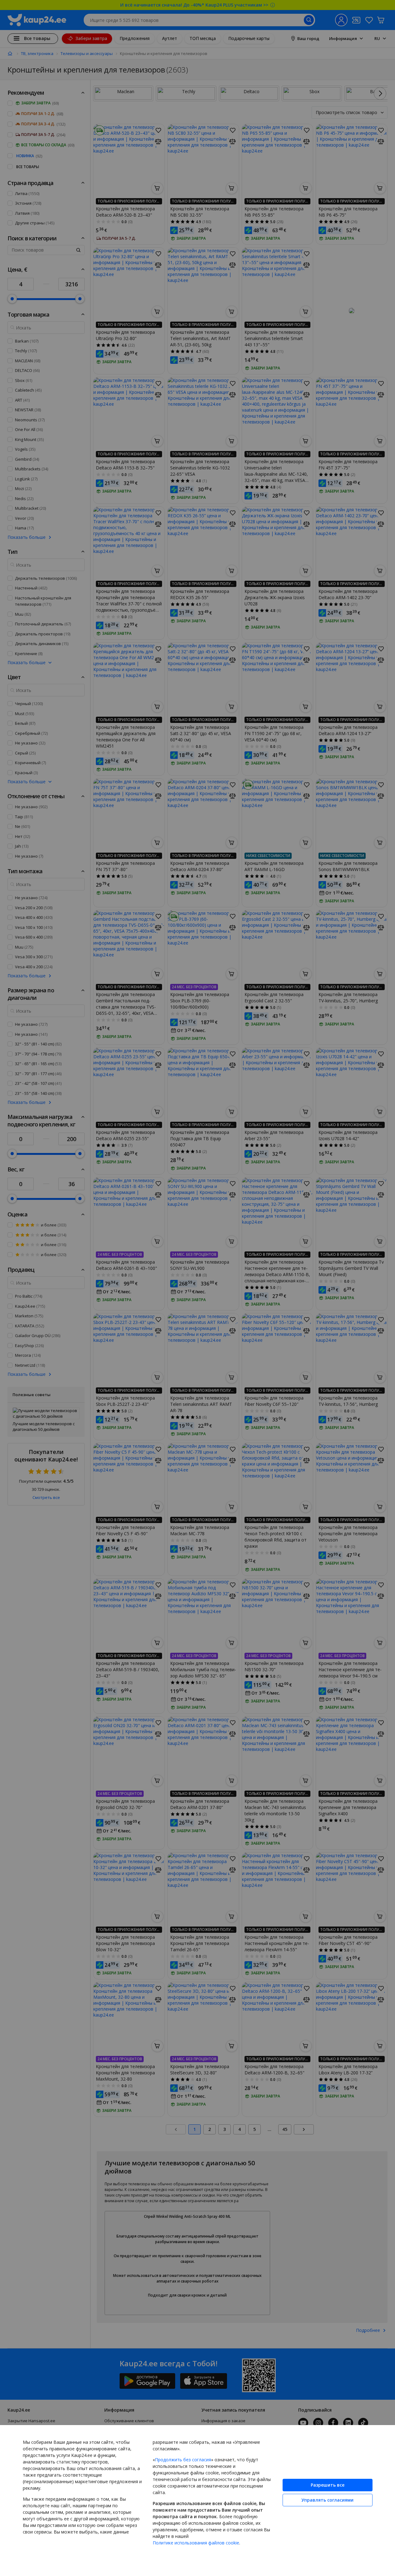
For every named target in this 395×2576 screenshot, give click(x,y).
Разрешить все (328, 2485)
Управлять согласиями (327, 2500)
